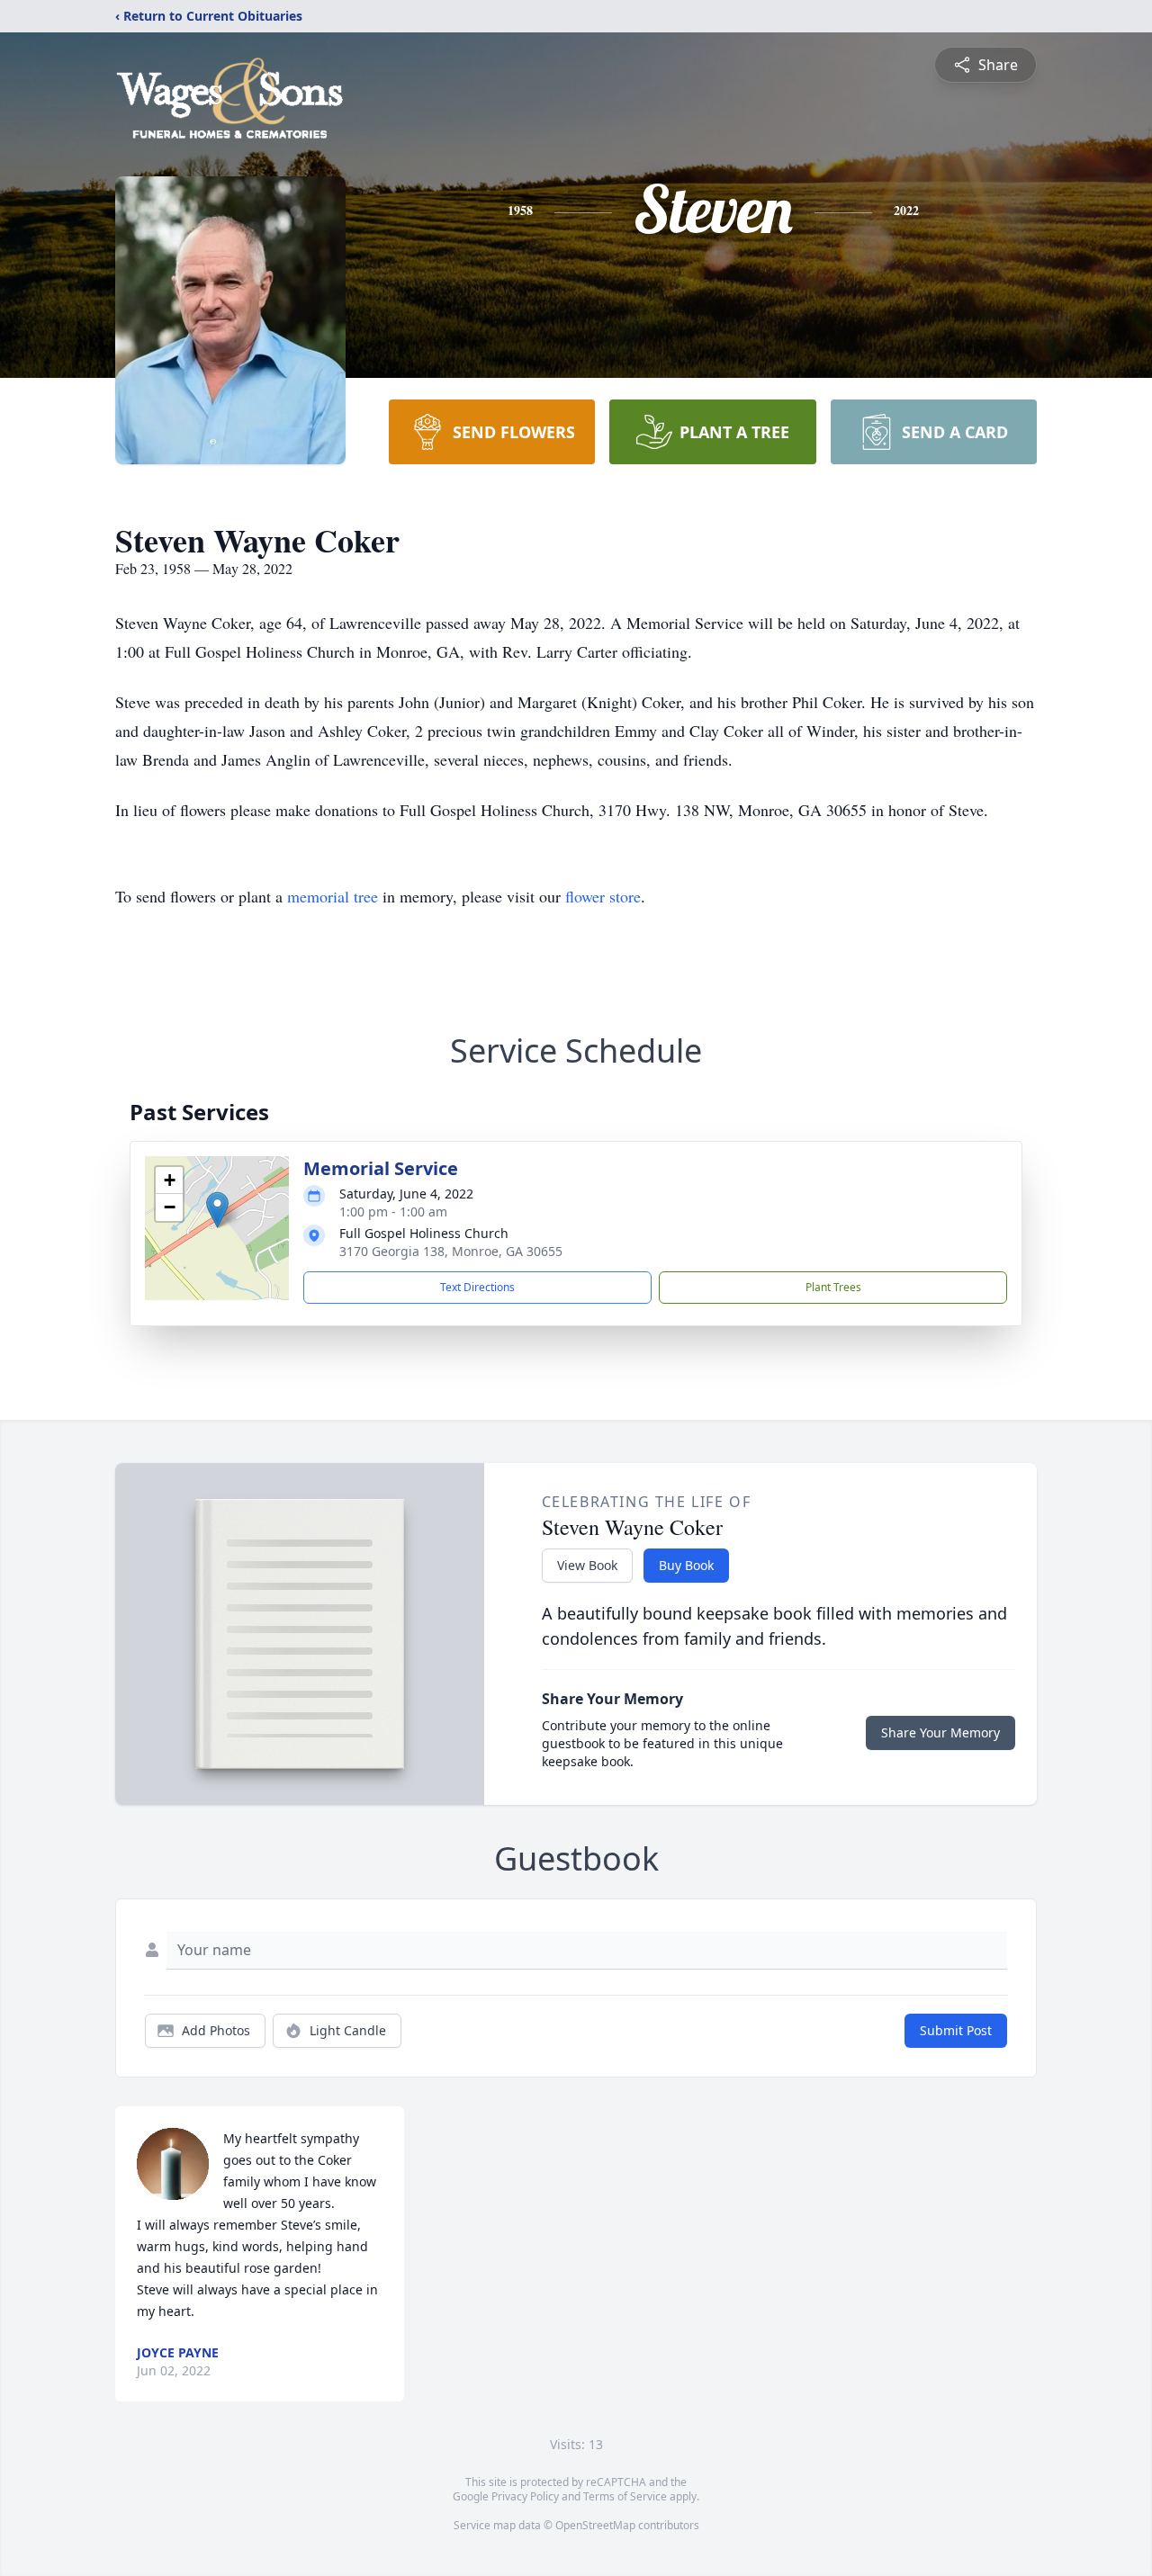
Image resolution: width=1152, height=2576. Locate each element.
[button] (217, 1210)
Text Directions (477, 1287)
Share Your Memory (940, 1732)
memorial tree (333, 896)
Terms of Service (625, 2496)
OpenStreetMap (595, 2525)
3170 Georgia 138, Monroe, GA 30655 (451, 1251)
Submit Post (956, 2030)
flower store (603, 896)
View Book (587, 1565)
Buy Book (686, 1565)
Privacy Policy (525, 2496)
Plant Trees (833, 1287)
